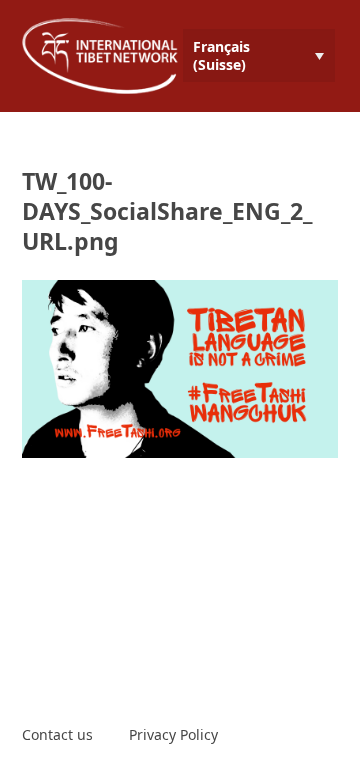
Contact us (57, 734)
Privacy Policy (173, 734)
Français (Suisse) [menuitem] (221, 55)
